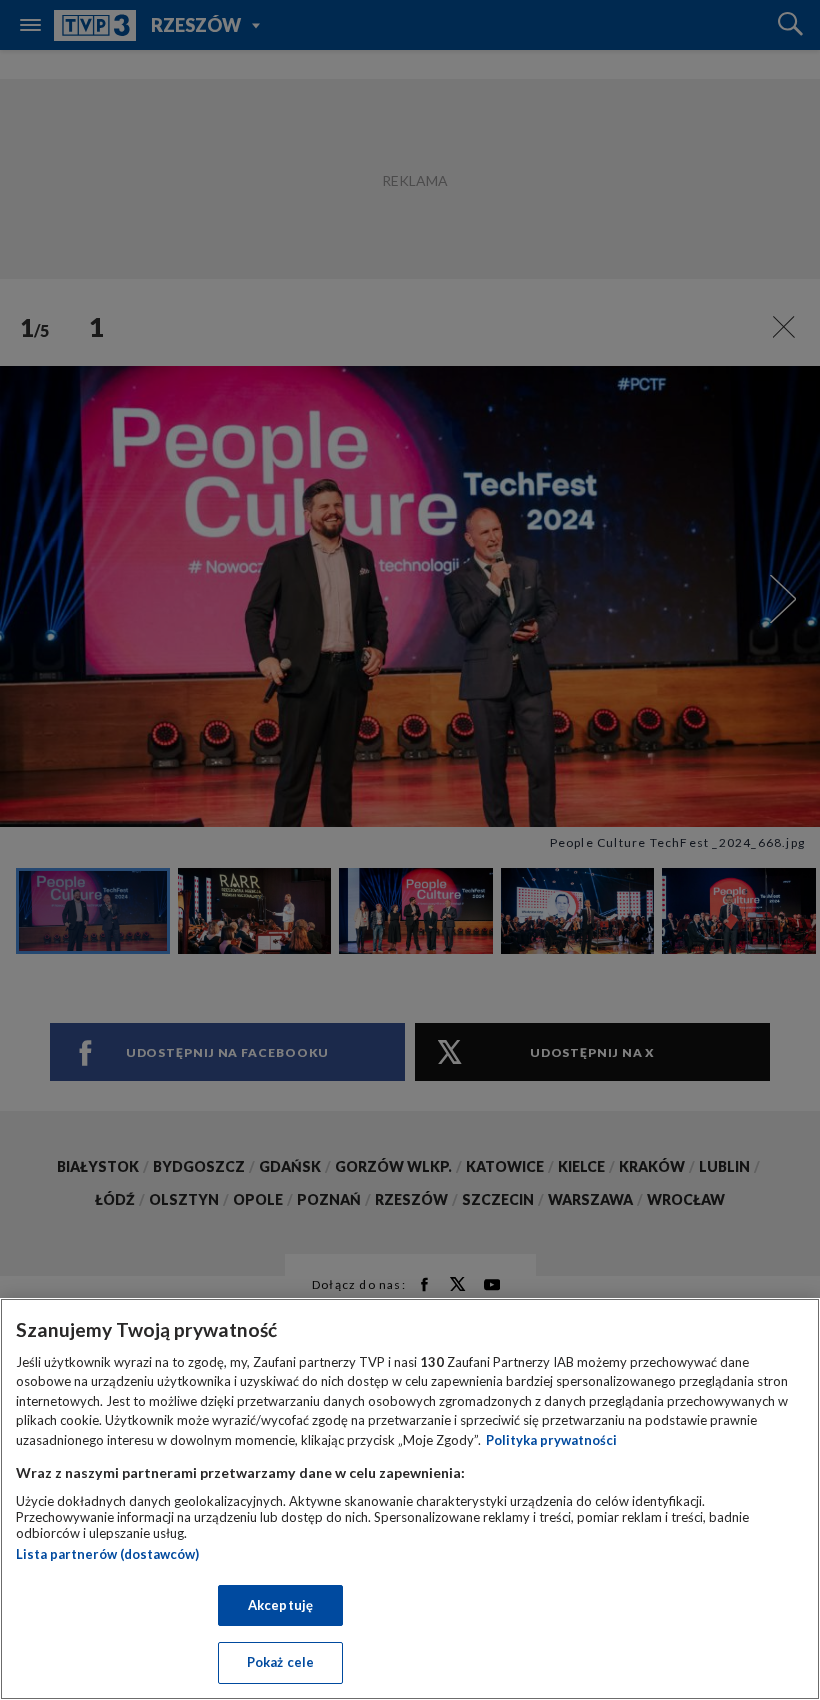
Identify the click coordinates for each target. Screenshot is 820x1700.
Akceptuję (280, 1605)
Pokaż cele (280, 1662)
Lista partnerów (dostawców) (107, 1554)
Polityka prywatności (551, 1440)
